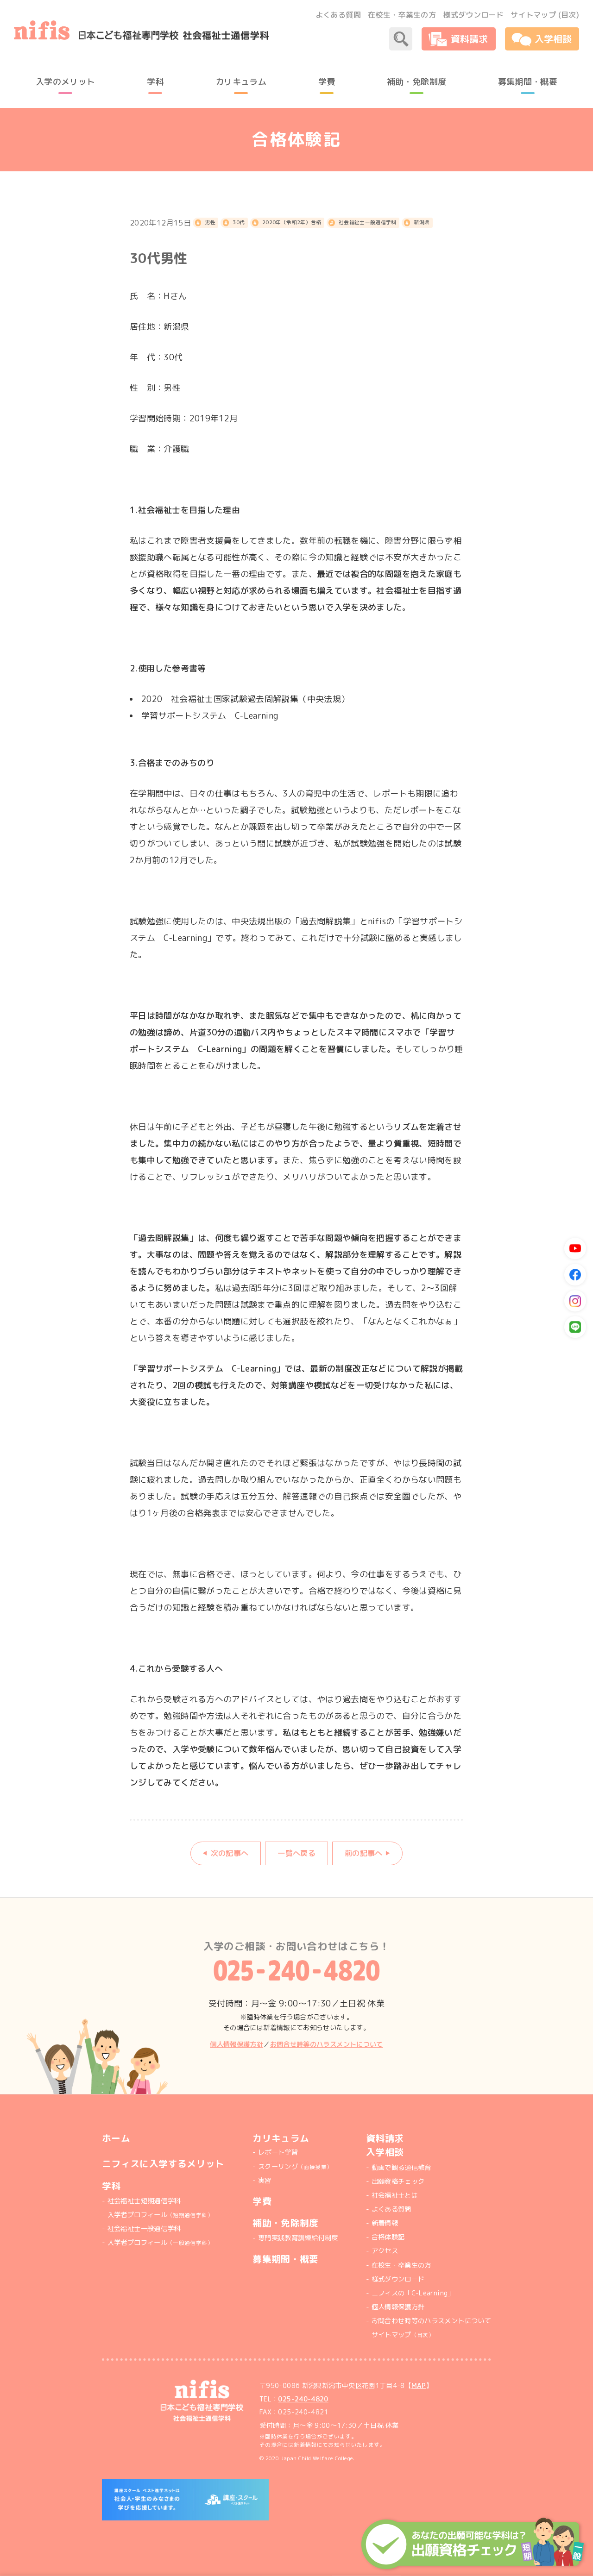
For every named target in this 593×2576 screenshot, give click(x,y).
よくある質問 (338, 15)
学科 (111, 2186)
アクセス (385, 2251)
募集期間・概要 (286, 2259)
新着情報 (385, 2223)
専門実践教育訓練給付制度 (298, 2238)
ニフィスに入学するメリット (163, 2164)
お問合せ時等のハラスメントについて (327, 2044)
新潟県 (422, 222)
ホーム (116, 2138)
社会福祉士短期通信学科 (144, 2201)
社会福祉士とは (395, 2195)
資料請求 (385, 2138)
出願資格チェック (398, 2181)
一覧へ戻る (296, 1853)
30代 (239, 222)
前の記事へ (364, 1853)
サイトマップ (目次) (545, 15)
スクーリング (295, 2167)
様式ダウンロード (473, 15)
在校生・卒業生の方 (402, 15)
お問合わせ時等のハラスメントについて (431, 2321)
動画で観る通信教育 (401, 2168)
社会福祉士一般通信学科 (368, 222)
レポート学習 (278, 2152)
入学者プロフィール (160, 2215)
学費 (262, 2201)
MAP (419, 2386)
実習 (265, 2181)
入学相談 (385, 2152)
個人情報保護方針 (237, 2044)
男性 (210, 222)
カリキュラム (281, 2138)
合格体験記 (388, 2237)
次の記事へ (230, 1853)
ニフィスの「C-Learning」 (413, 2293)
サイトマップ (403, 2335)
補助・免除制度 (286, 2223)
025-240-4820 (303, 2399)
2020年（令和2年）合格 (292, 222)
